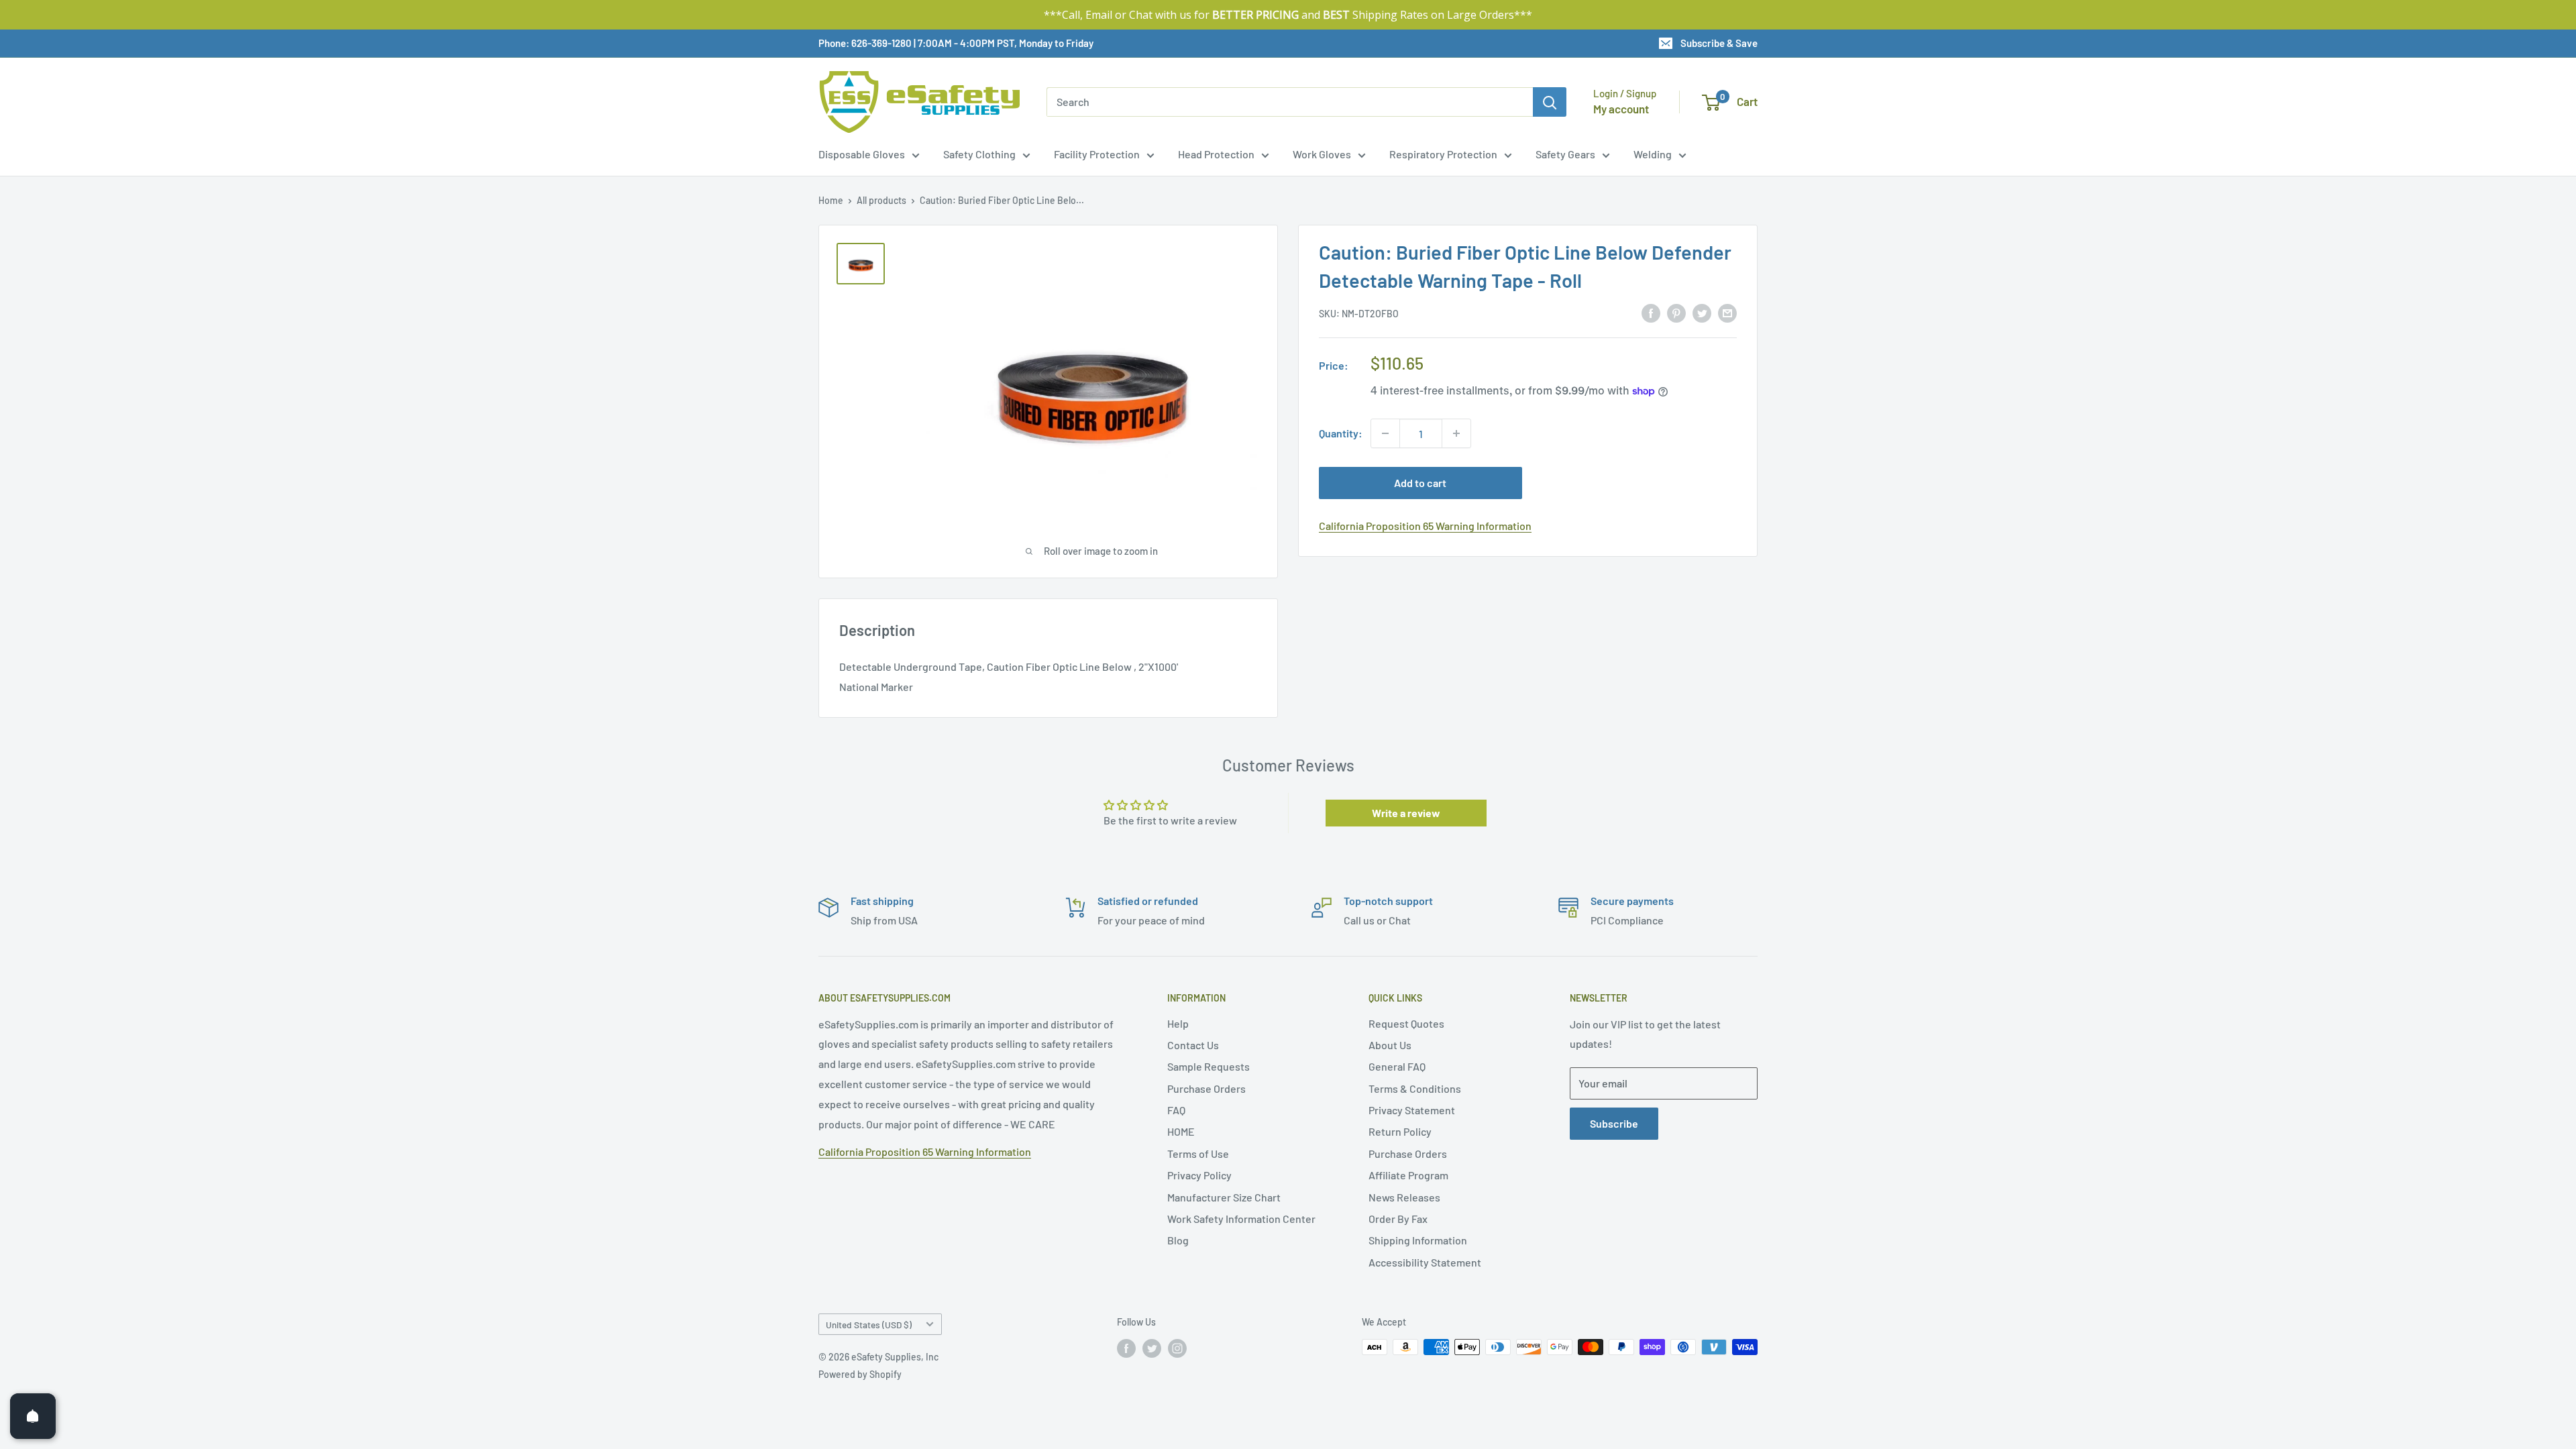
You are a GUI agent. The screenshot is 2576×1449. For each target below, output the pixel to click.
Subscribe (1614, 1123)
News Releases (1404, 1197)
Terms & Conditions (1415, 1088)
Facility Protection (1097, 154)
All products (881, 200)
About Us (1390, 1045)
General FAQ (1397, 1066)
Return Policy (1400, 1131)
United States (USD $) (869, 1325)
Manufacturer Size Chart (1224, 1197)
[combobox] (1290, 102)
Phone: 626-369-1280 (865, 43)
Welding (1653, 154)
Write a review (1406, 813)
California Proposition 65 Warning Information (1425, 526)
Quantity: (1341, 433)
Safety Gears (1565, 154)
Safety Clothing (979, 154)
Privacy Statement (1412, 1110)
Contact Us (1193, 1045)
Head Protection (1216, 154)
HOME (1181, 1131)
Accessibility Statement (1425, 1262)
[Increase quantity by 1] (1456, 433)
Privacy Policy (1199, 1175)
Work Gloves (1322, 154)
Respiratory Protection (1443, 154)
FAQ (1176, 1110)
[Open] (33, 1416)
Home (831, 200)
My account (1621, 109)
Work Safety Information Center (1241, 1219)
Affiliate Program (1408, 1175)
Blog (1178, 1240)
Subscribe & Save (1719, 43)
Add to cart (1420, 483)
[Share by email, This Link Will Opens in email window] (1727, 312)
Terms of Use (1198, 1153)
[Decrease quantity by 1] (1385, 433)
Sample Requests (1209, 1066)
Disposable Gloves (862, 154)
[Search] (1550, 102)
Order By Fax (1398, 1219)
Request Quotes (1406, 1023)
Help (1178, 1023)
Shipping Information (1418, 1240)
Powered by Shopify (860, 1374)
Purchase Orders (1206, 1088)
